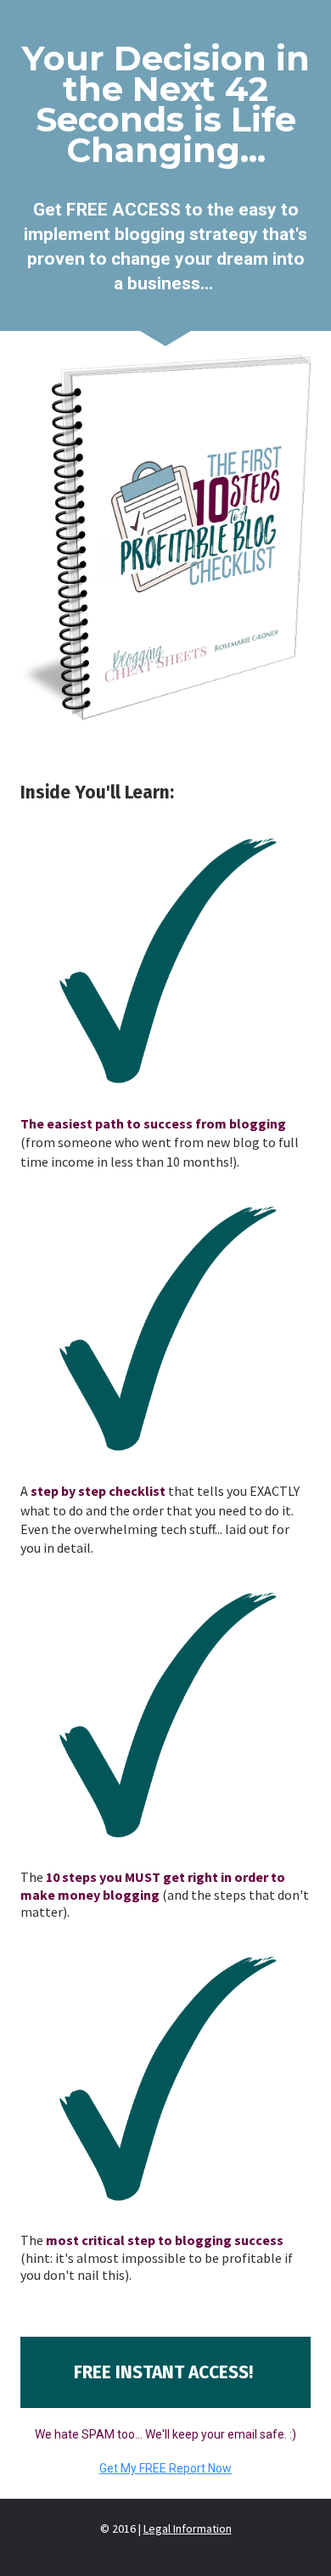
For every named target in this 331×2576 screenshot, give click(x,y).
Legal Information (188, 2528)
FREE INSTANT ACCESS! (165, 2372)
